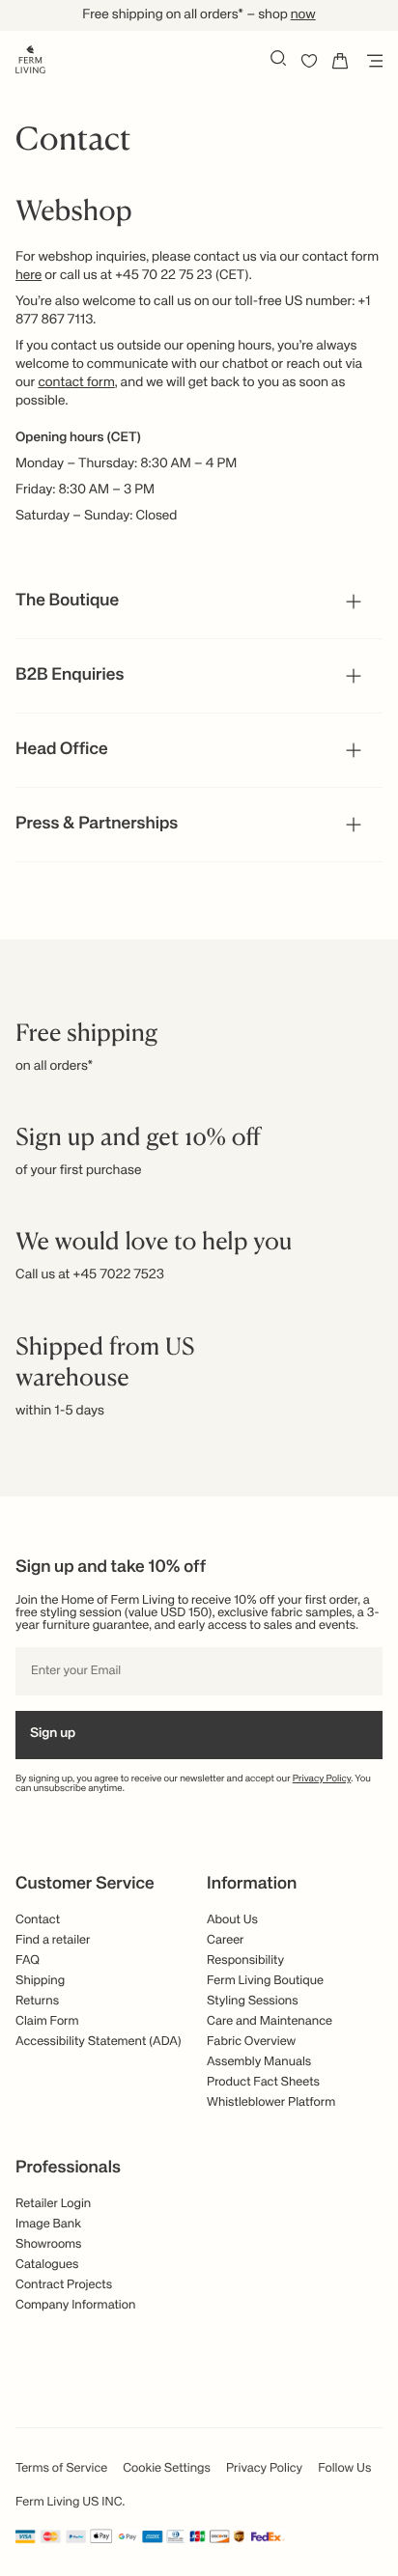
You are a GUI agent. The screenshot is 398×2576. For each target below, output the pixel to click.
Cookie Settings (167, 2468)
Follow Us (344, 2468)
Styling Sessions (253, 2001)
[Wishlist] (309, 61)
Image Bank (48, 2224)
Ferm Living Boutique (265, 1981)
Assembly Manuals (259, 2062)
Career (226, 1940)
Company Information (75, 2305)
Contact (38, 1920)
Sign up (53, 1734)
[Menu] (371, 61)
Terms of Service (61, 2468)
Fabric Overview (251, 2042)
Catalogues (47, 2265)
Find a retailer (53, 1940)
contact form (76, 383)
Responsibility (245, 1960)
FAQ (28, 1960)
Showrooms (49, 2244)
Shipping (40, 1981)
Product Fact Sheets (263, 2082)
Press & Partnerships (97, 825)
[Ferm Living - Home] (30, 58)
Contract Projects (64, 2285)
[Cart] (340, 61)
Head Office (62, 750)
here (28, 276)
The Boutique (67, 602)
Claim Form (47, 2021)
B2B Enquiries (70, 676)
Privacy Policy (322, 1779)
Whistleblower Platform (271, 2102)
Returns (37, 2001)
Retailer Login (53, 2204)
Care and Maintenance (270, 2021)
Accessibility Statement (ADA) (99, 2042)
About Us (232, 1920)
